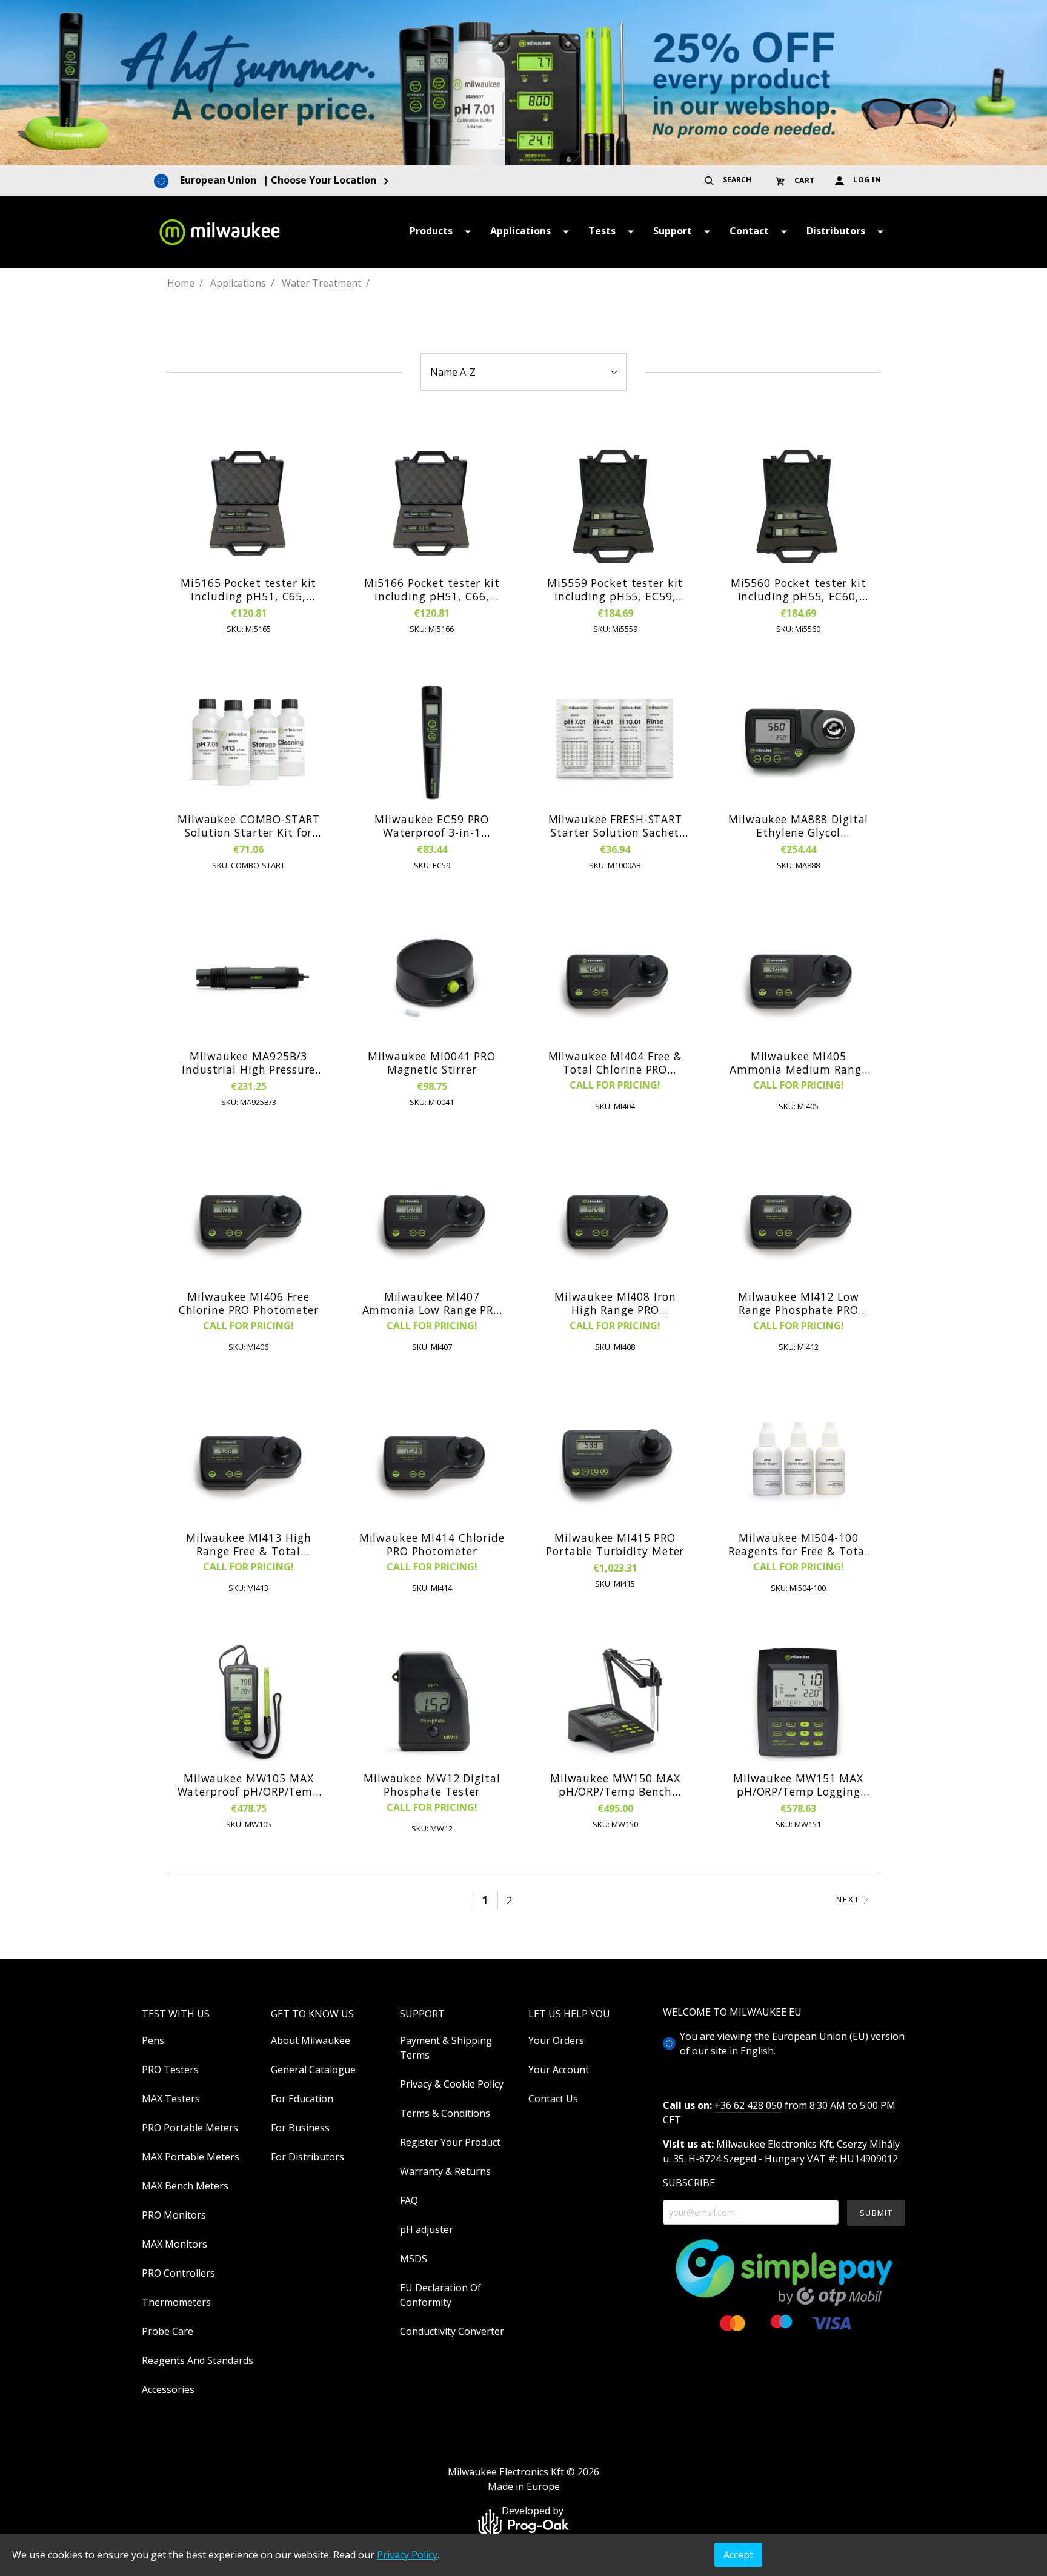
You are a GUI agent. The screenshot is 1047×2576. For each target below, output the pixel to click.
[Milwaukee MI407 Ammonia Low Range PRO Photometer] (432, 1220)
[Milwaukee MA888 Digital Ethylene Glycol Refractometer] (799, 743)
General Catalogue (313, 2070)
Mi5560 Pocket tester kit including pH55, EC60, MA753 (799, 589)
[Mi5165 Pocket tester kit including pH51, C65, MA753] (249, 506)
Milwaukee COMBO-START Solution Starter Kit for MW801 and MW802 (248, 826)
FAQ (409, 2200)
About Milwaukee (311, 2040)
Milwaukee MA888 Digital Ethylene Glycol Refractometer (798, 826)
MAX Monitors (174, 2244)
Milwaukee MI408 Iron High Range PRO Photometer (615, 1303)
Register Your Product (450, 2142)
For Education (302, 2099)
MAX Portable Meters (191, 2157)
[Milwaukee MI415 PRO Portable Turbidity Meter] (615, 1461)
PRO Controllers (178, 2273)
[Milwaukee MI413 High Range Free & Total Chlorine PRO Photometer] (249, 1461)
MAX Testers (171, 2099)
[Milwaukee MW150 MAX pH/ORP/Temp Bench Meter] (615, 1702)
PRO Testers (170, 2070)
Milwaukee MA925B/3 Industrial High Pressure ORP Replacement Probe (248, 1063)
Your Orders (556, 2040)
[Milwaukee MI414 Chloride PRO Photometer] (432, 1461)
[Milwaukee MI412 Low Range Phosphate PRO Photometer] (799, 1220)
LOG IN (866, 180)
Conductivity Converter (452, 2331)
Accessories (168, 2389)
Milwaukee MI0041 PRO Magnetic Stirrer (432, 1063)
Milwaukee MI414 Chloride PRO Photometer (432, 1544)
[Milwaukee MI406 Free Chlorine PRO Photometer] (249, 1220)
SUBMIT (876, 2213)
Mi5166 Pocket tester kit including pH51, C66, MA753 (432, 589)
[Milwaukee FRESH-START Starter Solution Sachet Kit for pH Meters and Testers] (615, 743)
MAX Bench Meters (185, 2186)
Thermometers (176, 2302)
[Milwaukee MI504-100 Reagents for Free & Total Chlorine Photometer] (799, 1461)
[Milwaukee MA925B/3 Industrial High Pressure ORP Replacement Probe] (249, 980)
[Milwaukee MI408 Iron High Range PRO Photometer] (615, 1220)
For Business (300, 2128)
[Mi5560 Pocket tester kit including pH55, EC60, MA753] (799, 506)
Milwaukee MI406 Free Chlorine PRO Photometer (249, 1303)
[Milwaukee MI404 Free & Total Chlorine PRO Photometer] (615, 980)
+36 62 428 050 (748, 2105)
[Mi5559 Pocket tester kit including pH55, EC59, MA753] (615, 506)
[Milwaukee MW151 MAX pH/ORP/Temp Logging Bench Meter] (799, 1702)
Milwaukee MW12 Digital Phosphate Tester (432, 1785)
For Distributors (307, 2157)
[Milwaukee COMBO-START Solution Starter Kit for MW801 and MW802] (249, 743)
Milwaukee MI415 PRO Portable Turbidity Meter (615, 1544)
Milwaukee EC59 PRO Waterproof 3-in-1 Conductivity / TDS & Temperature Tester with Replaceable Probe (432, 826)
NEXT (848, 1900)
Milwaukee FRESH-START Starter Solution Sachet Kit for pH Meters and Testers (615, 826)
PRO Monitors (174, 2215)
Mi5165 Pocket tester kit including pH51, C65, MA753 (248, 589)
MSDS (414, 2259)
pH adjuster (427, 2229)
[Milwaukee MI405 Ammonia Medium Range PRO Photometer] (799, 980)
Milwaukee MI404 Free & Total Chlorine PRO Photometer (615, 1063)
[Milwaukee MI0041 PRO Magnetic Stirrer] (432, 980)
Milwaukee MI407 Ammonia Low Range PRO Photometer (432, 1303)
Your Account (559, 2070)
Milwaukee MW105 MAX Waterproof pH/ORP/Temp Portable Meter (249, 1785)
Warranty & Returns (445, 2171)
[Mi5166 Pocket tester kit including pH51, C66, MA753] (432, 506)
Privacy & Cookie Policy (452, 2084)
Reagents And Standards (198, 2360)
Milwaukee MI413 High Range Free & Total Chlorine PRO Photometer (249, 1544)
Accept (738, 2555)
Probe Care (168, 2331)
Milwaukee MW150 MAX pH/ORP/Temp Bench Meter (615, 1785)
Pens (153, 2040)
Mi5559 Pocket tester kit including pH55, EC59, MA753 (615, 589)
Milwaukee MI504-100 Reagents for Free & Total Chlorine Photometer (798, 1544)
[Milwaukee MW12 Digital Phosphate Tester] (432, 1702)
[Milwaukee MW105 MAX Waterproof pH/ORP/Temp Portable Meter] (249, 1702)
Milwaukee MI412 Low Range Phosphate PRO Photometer (799, 1303)
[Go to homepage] (219, 232)
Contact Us (553, 2099)
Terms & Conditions (445, 2113)
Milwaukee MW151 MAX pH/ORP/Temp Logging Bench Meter (798, 1785)
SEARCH (736, 180)
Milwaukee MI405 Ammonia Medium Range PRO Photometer (799, 1063)
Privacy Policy (407, 2555)
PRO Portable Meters (190, 2128)
